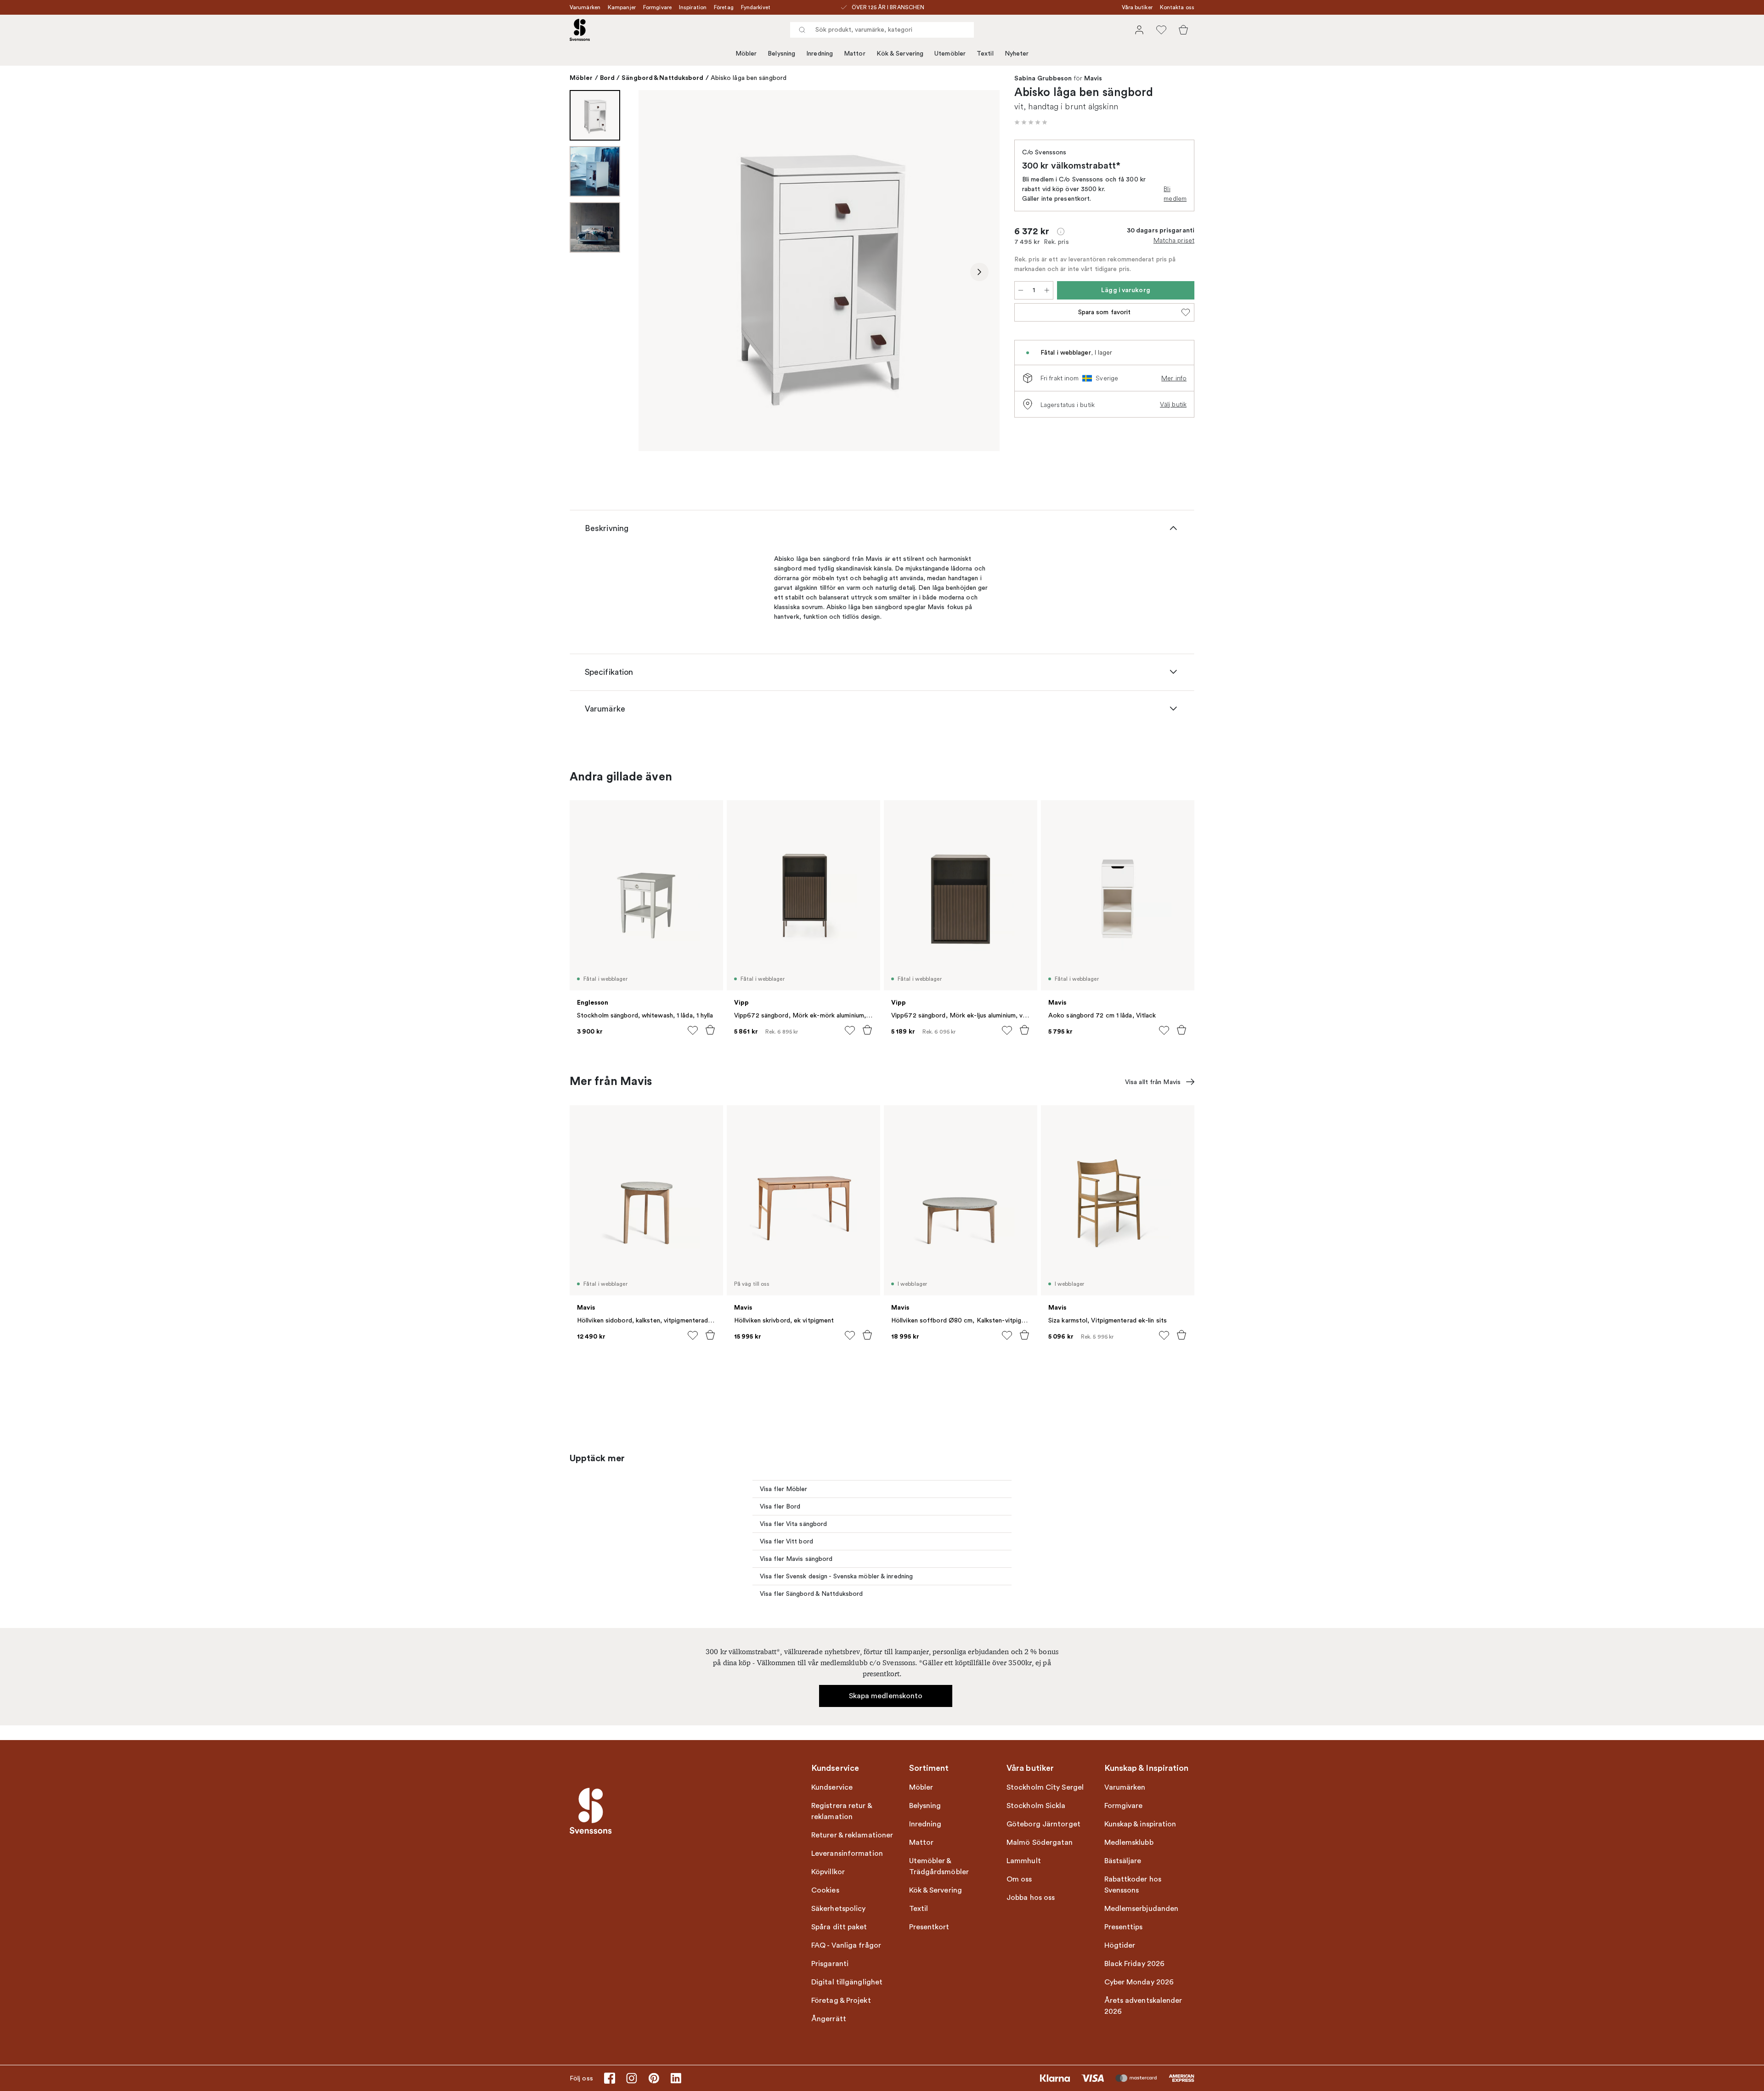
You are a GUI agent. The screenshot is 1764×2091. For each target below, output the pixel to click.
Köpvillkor (828, 1872)
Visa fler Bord (780, 1506)
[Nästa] (979, 272)
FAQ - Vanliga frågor (846, 1945)
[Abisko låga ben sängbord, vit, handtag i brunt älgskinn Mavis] (819, 271)
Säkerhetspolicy (839, 1909)
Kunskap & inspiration (1140, 1824)
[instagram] (632, 2078)
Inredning (820, 54)
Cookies (825, 1890)
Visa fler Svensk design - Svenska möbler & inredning (836, 1576)
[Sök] (802, 30)
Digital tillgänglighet (847, 1982)
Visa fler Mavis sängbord (796, 1559)
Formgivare (657, 7)
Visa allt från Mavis (1153, 1082)
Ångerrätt (829, 2019)
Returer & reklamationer (852, 1835)
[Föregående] (659, 272)
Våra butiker (1137, 7)
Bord (607, 78)
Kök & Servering (900, 54)
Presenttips (1124, 1927)
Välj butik (1173, 404)
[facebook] (610, 2078)
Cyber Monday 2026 (1139, 1982)
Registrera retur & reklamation (842, 1811)
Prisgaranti (830, 1964)
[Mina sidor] (1139, 30)
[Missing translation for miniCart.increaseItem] (1047, 290)
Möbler (746, 54)
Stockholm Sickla (1036, 1806)
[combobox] (882, 30)
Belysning (781, 54)
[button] (1031, 122)
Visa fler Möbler (784, 1489)
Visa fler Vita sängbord (793, 1524)
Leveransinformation (847, 1854)
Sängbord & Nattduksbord (662, 78)
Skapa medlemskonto (886, 1696)
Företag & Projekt (841, 2001)
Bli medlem (1175, 194)
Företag (724, 7)
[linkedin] (676, 2078)
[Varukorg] (1183, 30)
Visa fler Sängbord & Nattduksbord (811, 1594)
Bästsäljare (1123, 1861)
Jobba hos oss (1031, 1898)
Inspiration (693, 7)
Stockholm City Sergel (1045, 1787)
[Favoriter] (1161, 30)
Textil (985, 54)
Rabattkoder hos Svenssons (1133, 1885)
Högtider (1120, 1945)
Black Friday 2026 (1135, 1964)
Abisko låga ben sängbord (749, 78)
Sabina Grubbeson (1043, 79)
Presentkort (929, 1927)
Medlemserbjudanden (1142, 1909)
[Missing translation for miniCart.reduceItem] (1021, 290)
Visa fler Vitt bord (786, 1541)
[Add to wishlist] (693, 1030)
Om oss (1019, 1879)
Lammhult (1024, 1861)
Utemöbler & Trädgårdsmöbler (939, 1866)
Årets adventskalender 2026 (1143, 2006)
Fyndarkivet (756, 7)
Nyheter (1017, 54)
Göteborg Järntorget (1043, 1824)
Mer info (1174, 378)
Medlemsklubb (1129, 1842)
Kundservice (832, 1787)
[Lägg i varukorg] (710, 1030)
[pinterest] (654, 2078)
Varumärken (585, 7)
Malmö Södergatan (1040, 1842)
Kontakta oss (1177, 7)
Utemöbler (950, 54)
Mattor (855, 54)
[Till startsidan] (580, 30)
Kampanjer (622, 7)
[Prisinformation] (1061, 232)
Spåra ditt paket (839, 1927)
